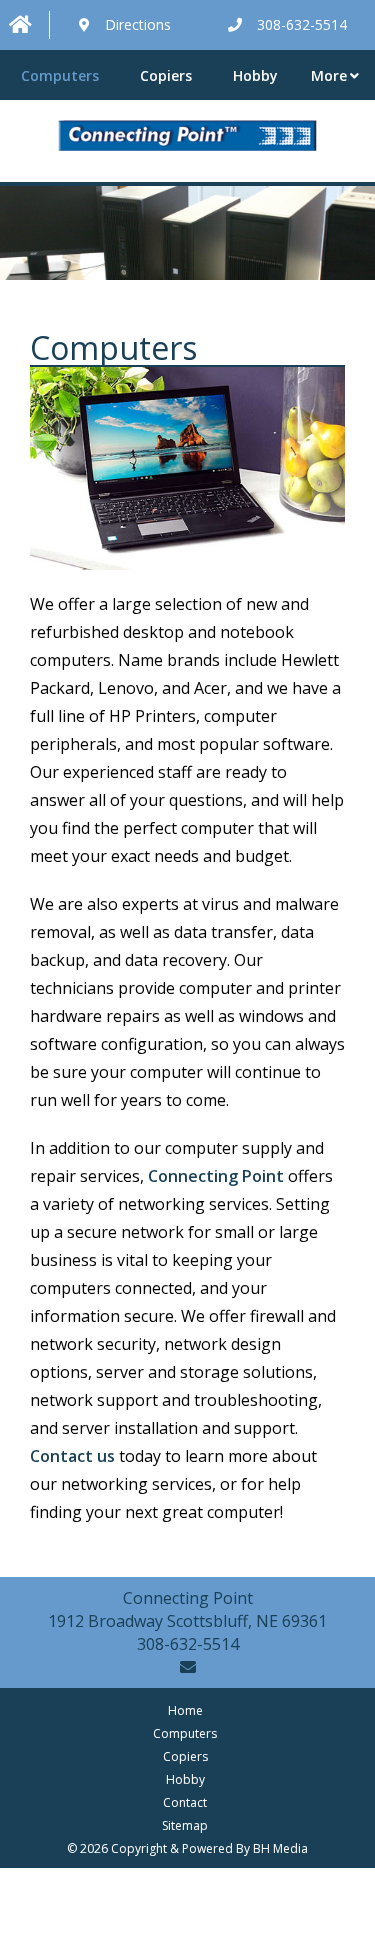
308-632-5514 (188, 1644)
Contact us (72, 1456)
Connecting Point (216, 1176)
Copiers (166, 75)
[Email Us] (188, 1667)
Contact (185, 1802)
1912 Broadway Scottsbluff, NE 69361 (187, 1621)
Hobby (255, 75)
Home (185, 1710)
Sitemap (185, 1825)
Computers (60, 75)
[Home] (25, 25)
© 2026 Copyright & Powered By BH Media (187, 1848)
